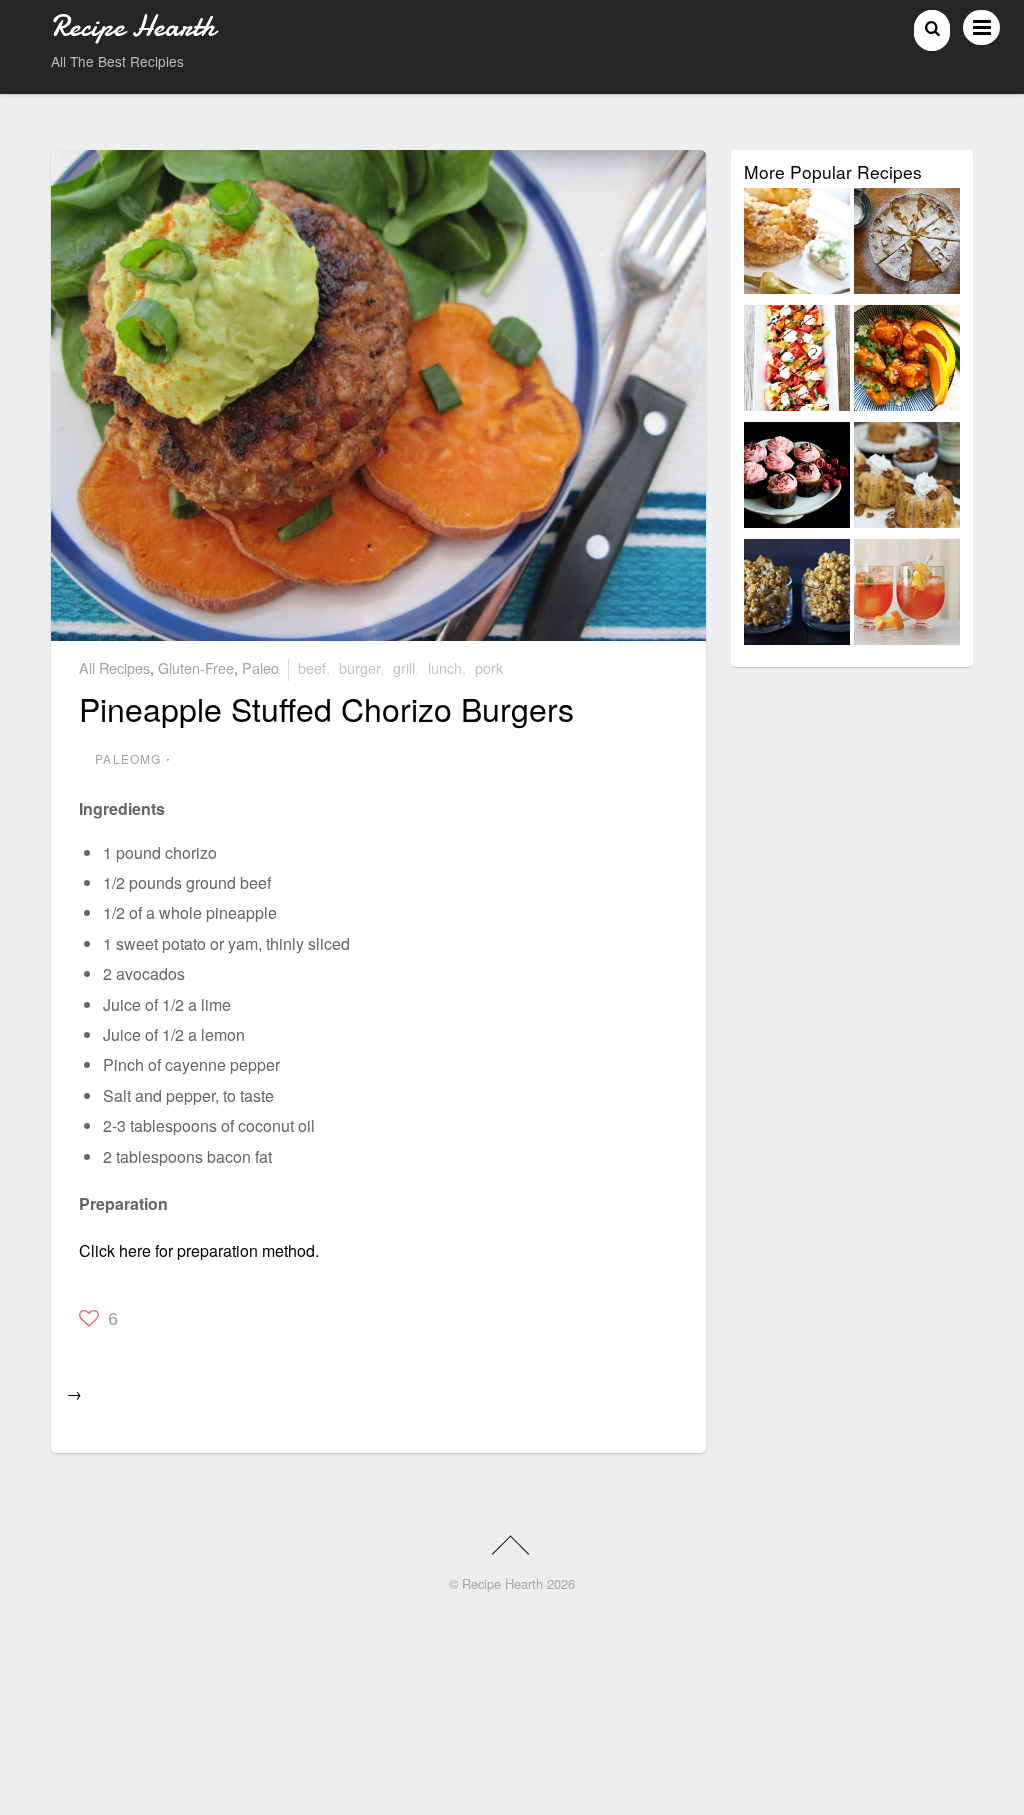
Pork (489, 667)
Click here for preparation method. (199, 1250)
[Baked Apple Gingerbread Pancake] (907, 244)
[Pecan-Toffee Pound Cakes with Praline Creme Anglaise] (907, 478)
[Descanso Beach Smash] (907, 595)
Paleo (260, 667)
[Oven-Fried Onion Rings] (797, 244)
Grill (404, 667)
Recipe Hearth (502, 1583)
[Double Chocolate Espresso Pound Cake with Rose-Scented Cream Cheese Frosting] (797, 478)
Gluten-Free (196, 667)
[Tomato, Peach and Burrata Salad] (797, 361)
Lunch (445, 667)
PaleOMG (128, 758)
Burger (359, 667)
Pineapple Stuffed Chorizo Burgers (326, 708)
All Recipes (114, 667)
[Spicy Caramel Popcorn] (797, 595)
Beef (312, 667)
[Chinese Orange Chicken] (907, 361)
